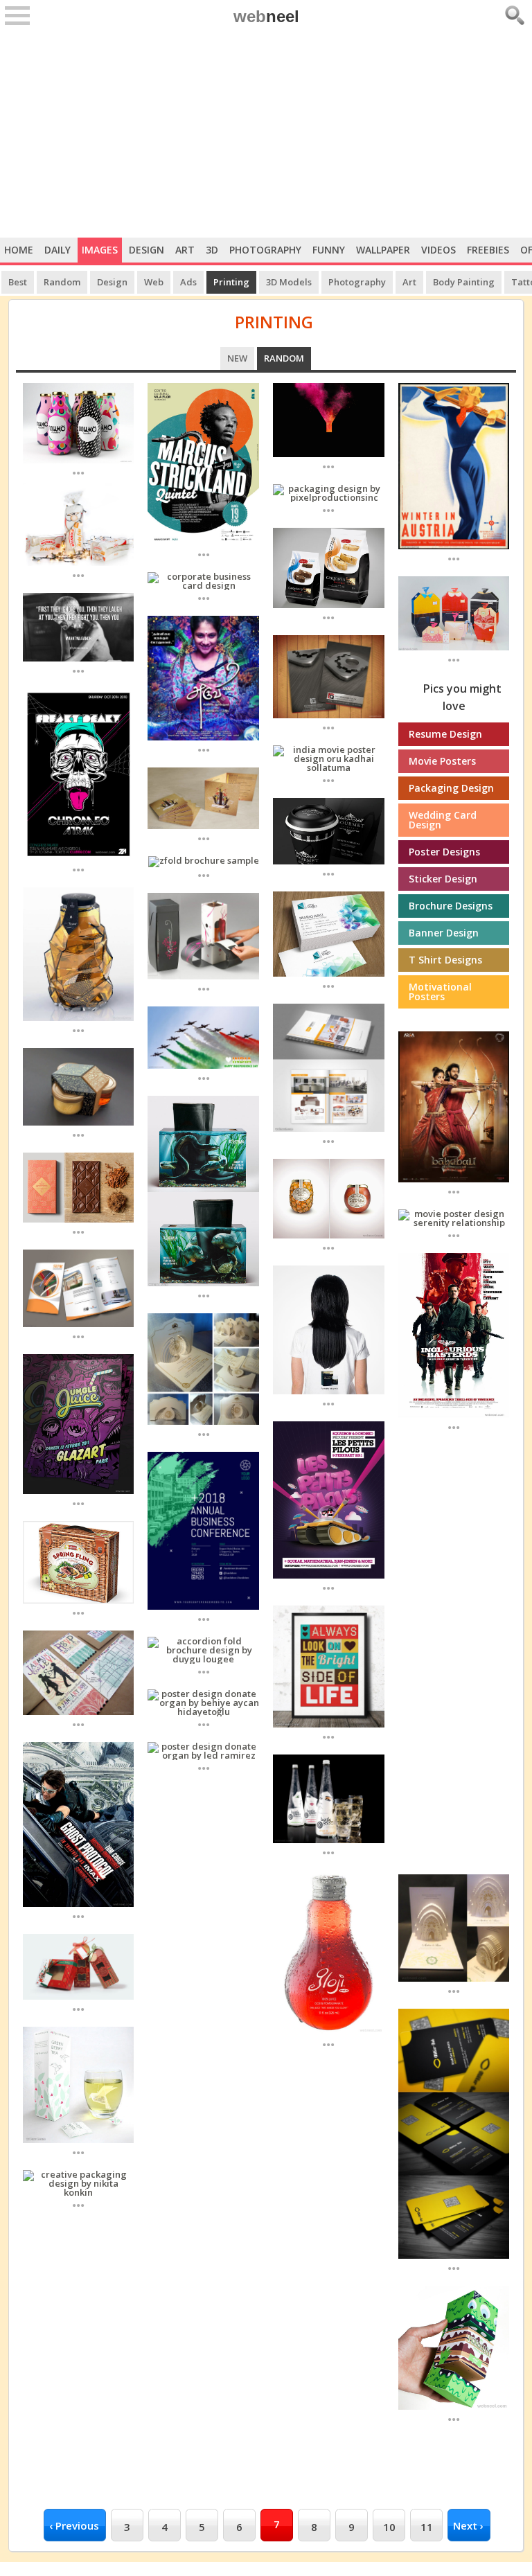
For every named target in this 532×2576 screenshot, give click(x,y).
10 (389, 2527)
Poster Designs (444, 852)
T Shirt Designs (445, 960)
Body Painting (464, 282)
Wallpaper (383, 250)
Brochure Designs (451, 906)
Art (185, 250)
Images (100, 250)
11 (427, 2527)
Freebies (488, 250)
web (266, 16)
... (78, 472)
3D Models (289, 282)
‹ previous (74, 2525)
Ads (188, 282)
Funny (329, 250)
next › (468, 2525)
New (237, 358)
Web (154, 282)
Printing (231, 282)
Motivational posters (440, 992)
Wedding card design (443, 820)
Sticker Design (443, 879)
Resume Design (445, 734)
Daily (57, 250)
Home (19, 250)
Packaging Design (451, 788)
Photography (265, 250)
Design (147, 250)
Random (62, 282)
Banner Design (444, 933)
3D (212, 250)
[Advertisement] (266, 134)
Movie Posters (442, 761)
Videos (438, 250)
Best (18, 282)
